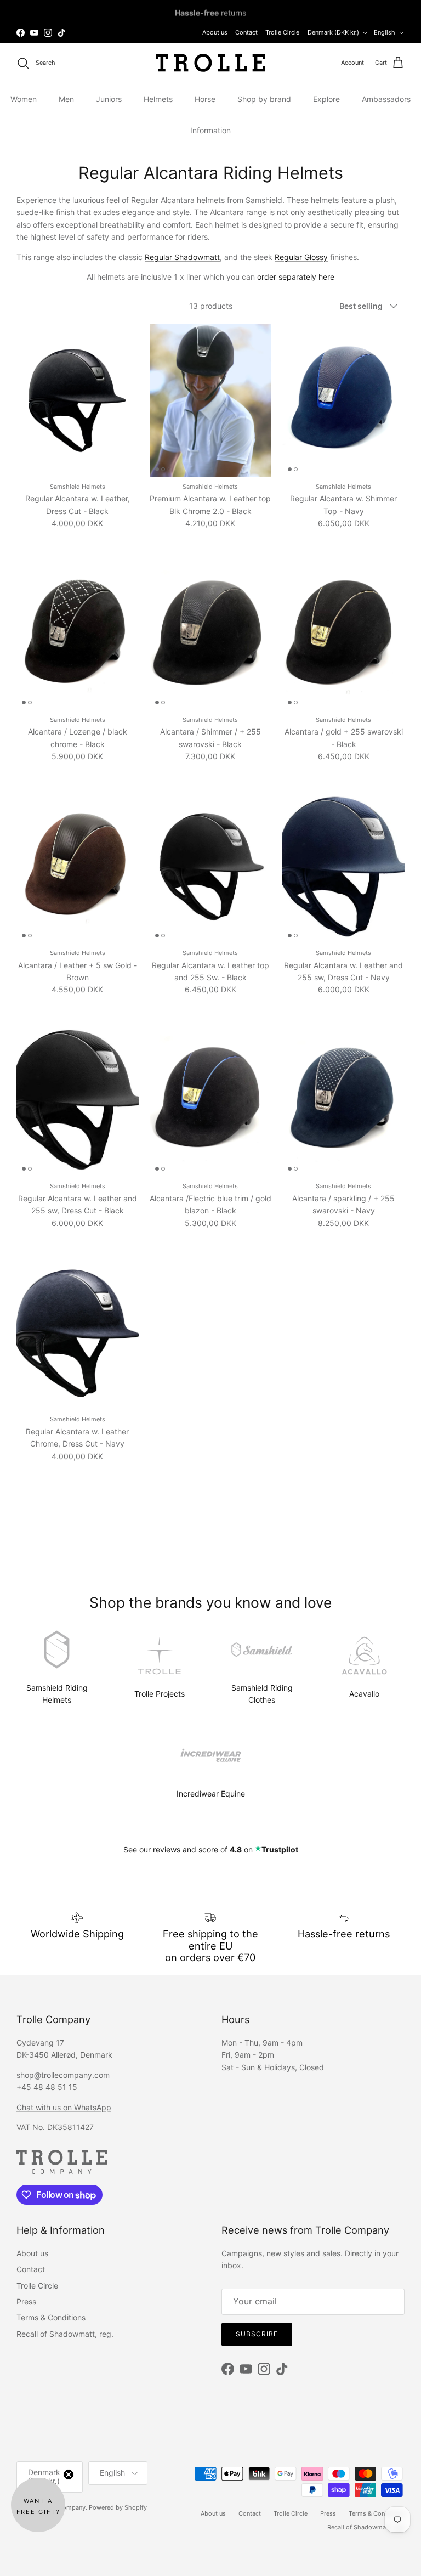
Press (26, 2301)
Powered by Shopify (118, 2507)
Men (66, 99)
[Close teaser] (69, 2475)
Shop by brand (264, 99)
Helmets (158, 99)
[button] (38, 2505)
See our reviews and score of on (211, 1849)
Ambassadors (386, 99)
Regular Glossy (301, 257)
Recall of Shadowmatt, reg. (65, 2334)
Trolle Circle (282, 32)
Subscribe (257, 2334)
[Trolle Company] (210, 63)
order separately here (296, 277)
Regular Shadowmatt (182, 257)
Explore (326, 99)
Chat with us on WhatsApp (64, 2107)
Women (24, 99)
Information (210, 130)
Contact (246, 32)
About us (215, 32)
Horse (205, 99)
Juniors (109, 99)
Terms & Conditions (51, 2317)
